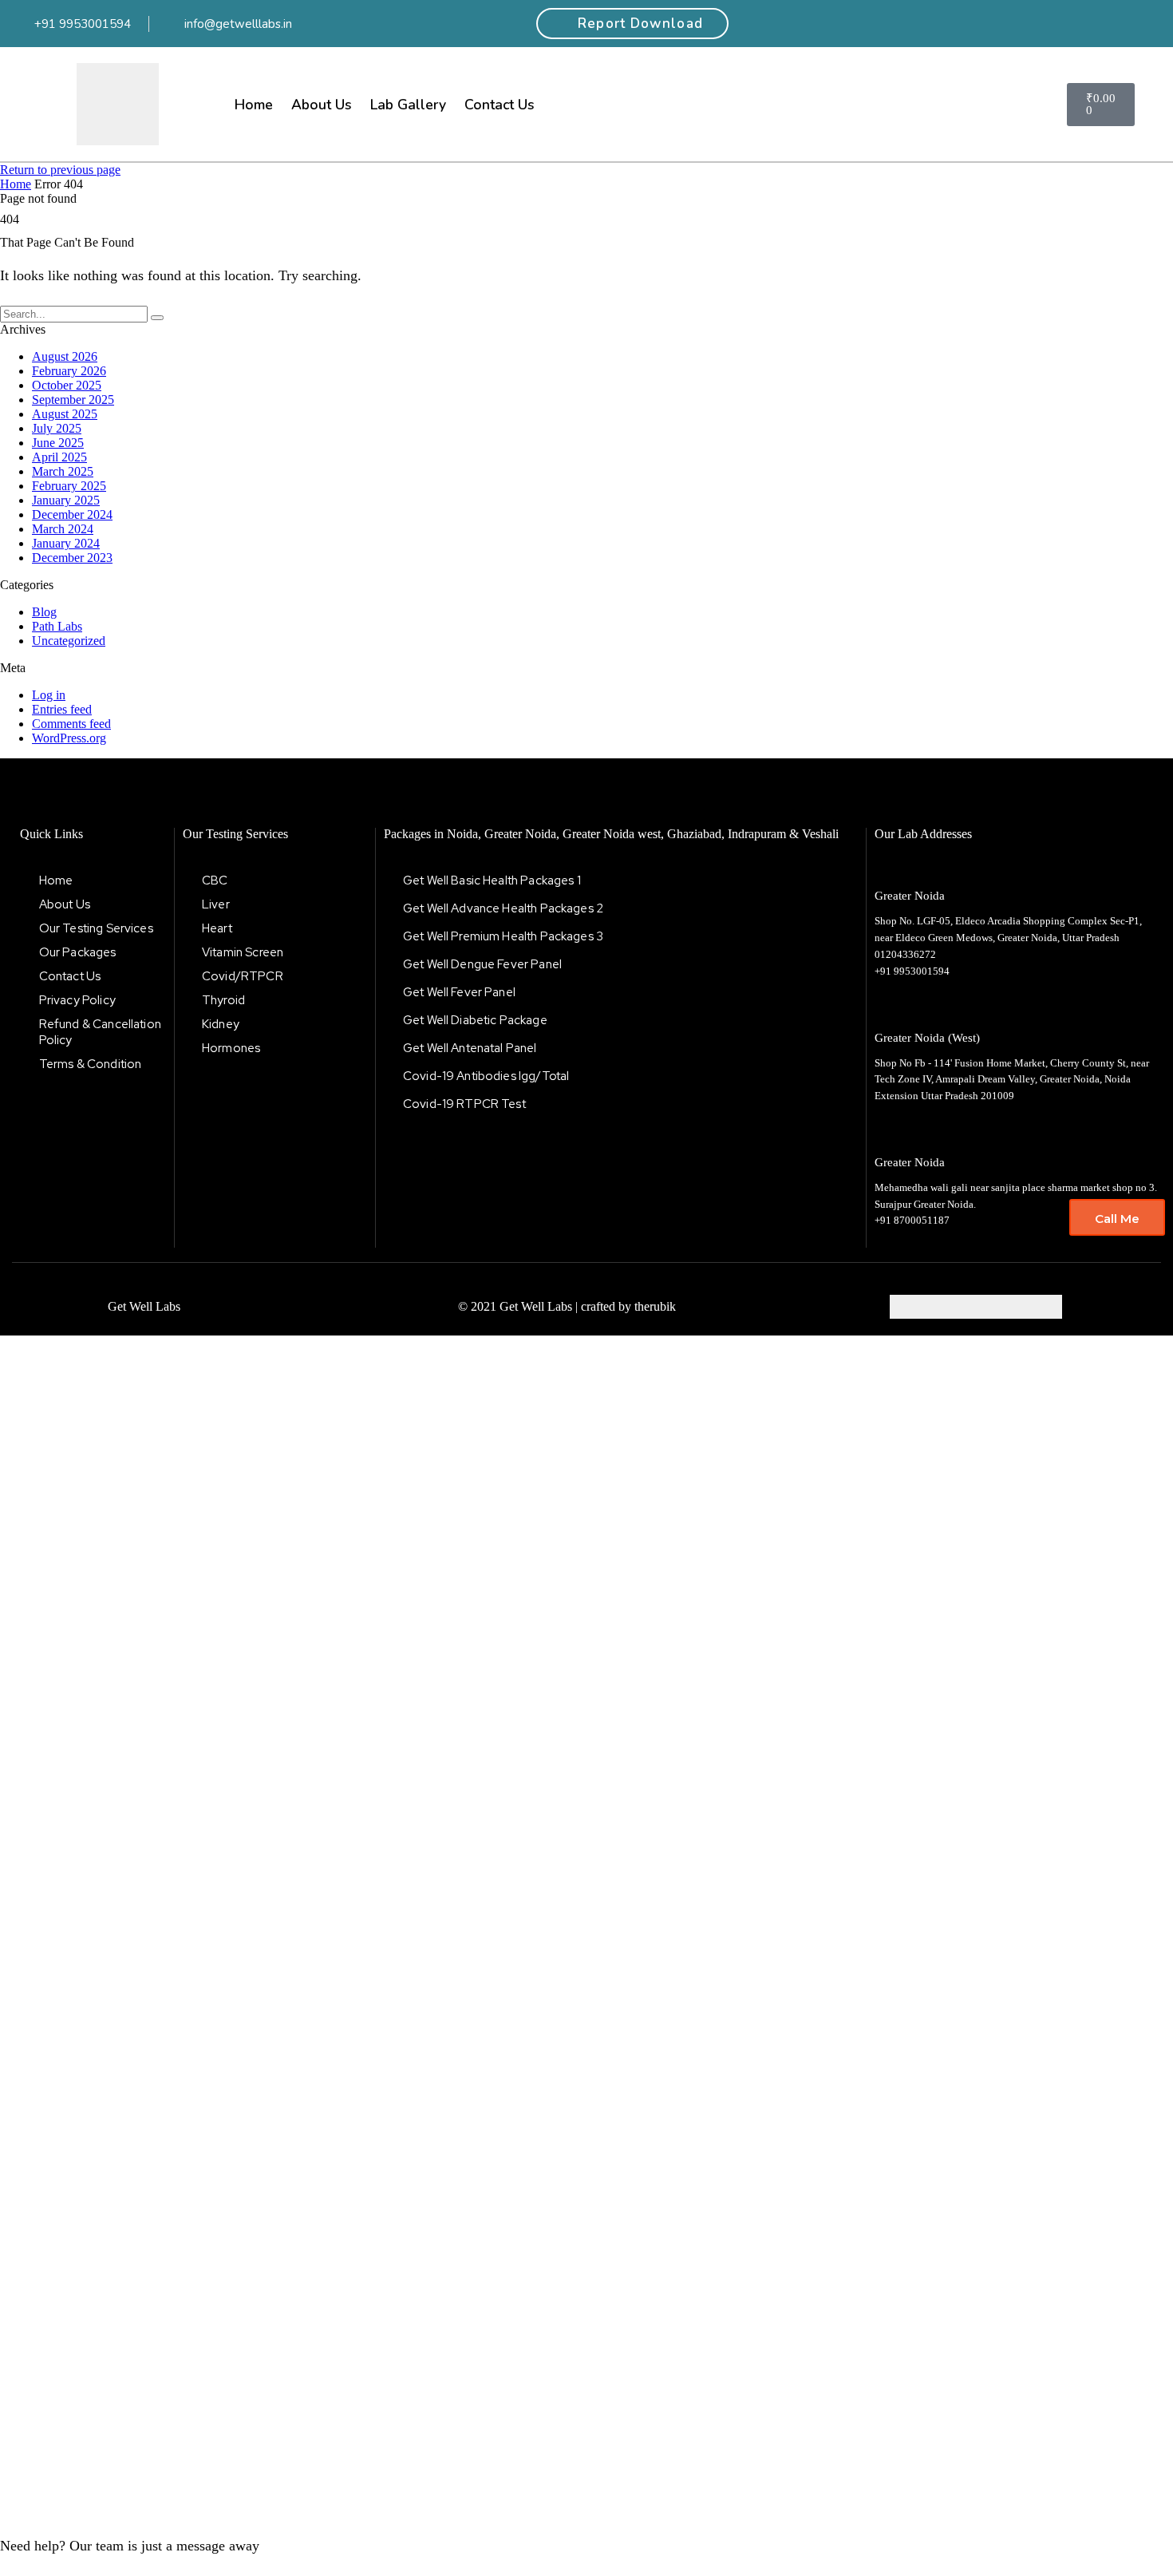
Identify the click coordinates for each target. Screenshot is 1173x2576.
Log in (49, 695)
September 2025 (73, 400)
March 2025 (63, 471)
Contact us (500, 105)
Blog (44, 612)
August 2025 (65, 414)
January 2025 (66, 500)
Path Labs (57, 626)
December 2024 (72, 514)
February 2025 (69, 486)
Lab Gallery (408, 105)
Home (254, 105)
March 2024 (63, 529)
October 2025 (67, 385)
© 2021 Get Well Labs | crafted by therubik (567, 1306)
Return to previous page (60, 170)
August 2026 (65, 356)
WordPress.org (69, 738)
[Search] (157, 318)
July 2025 (57, 428)
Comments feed (71, 724)
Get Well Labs (144, 1306)
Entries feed (62, 709)
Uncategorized (69, 641)
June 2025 (58, 443)
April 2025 (59, 457)
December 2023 (72, 558)
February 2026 (69, 371)
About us (322, 105)
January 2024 (66, 543)
